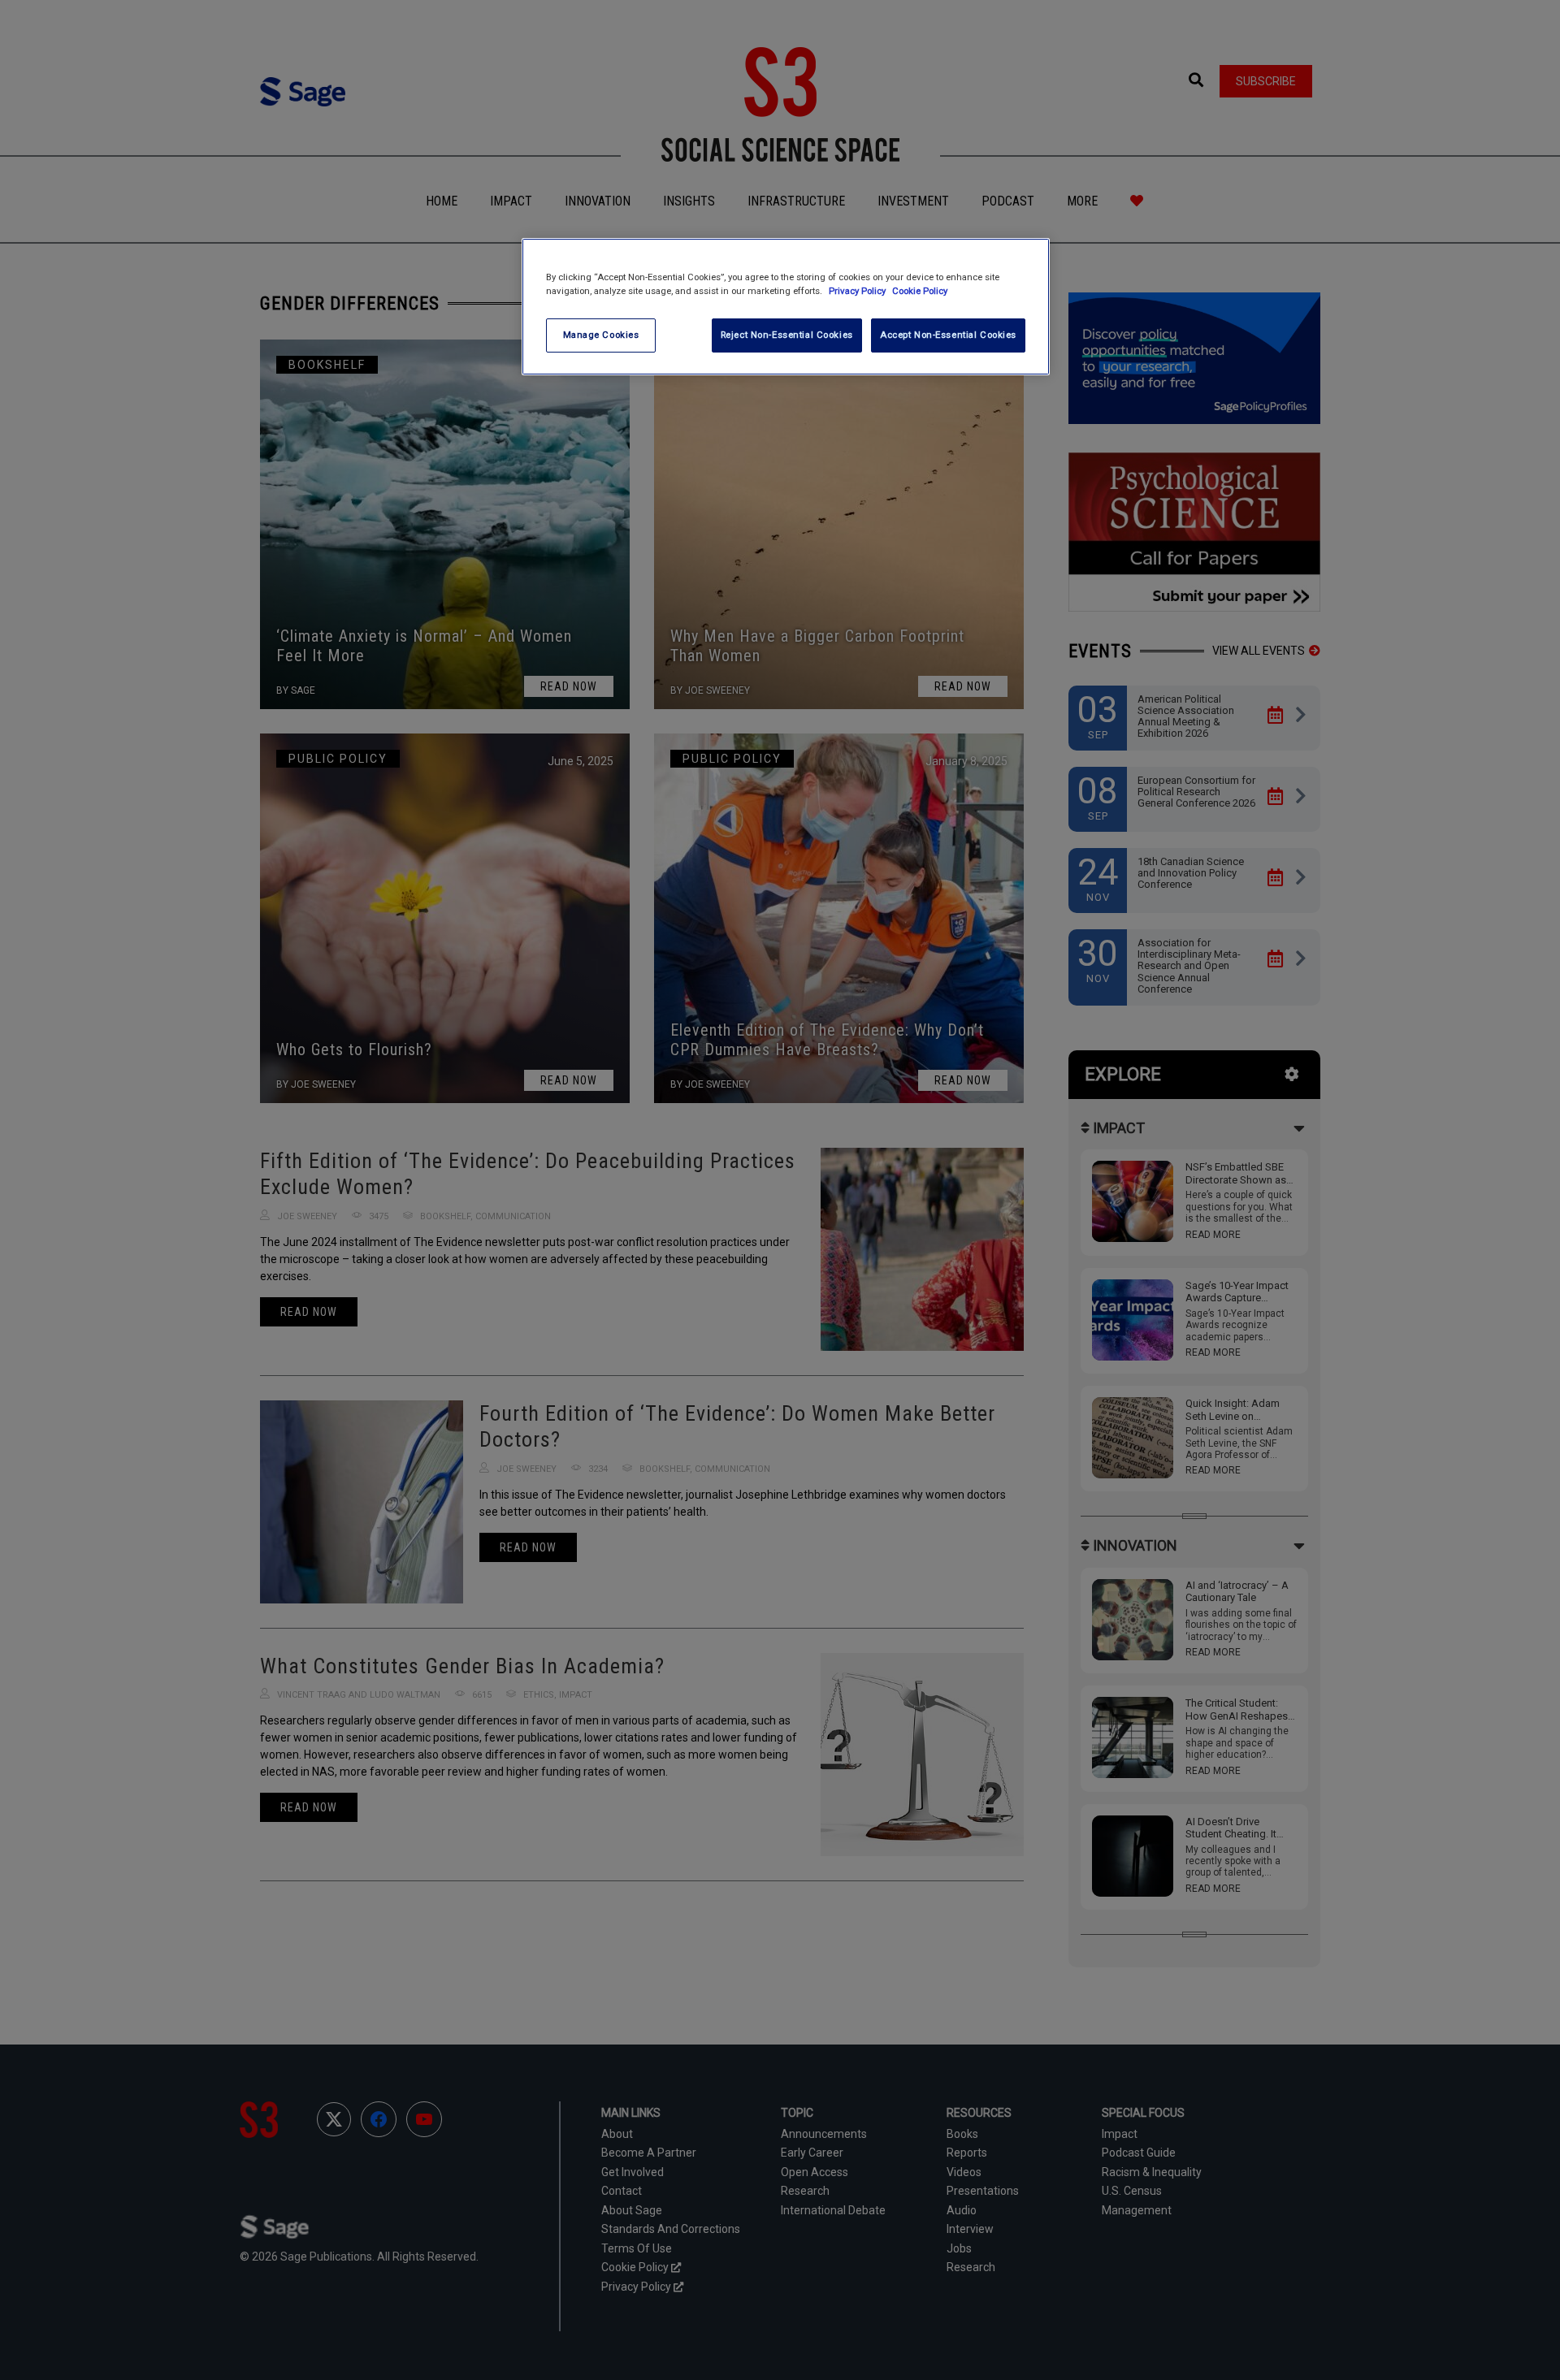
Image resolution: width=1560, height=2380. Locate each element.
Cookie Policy (920, 291)
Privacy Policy (858, 291)
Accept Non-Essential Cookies (948, 335)
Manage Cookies (601, 335)
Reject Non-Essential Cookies (787, 335)
